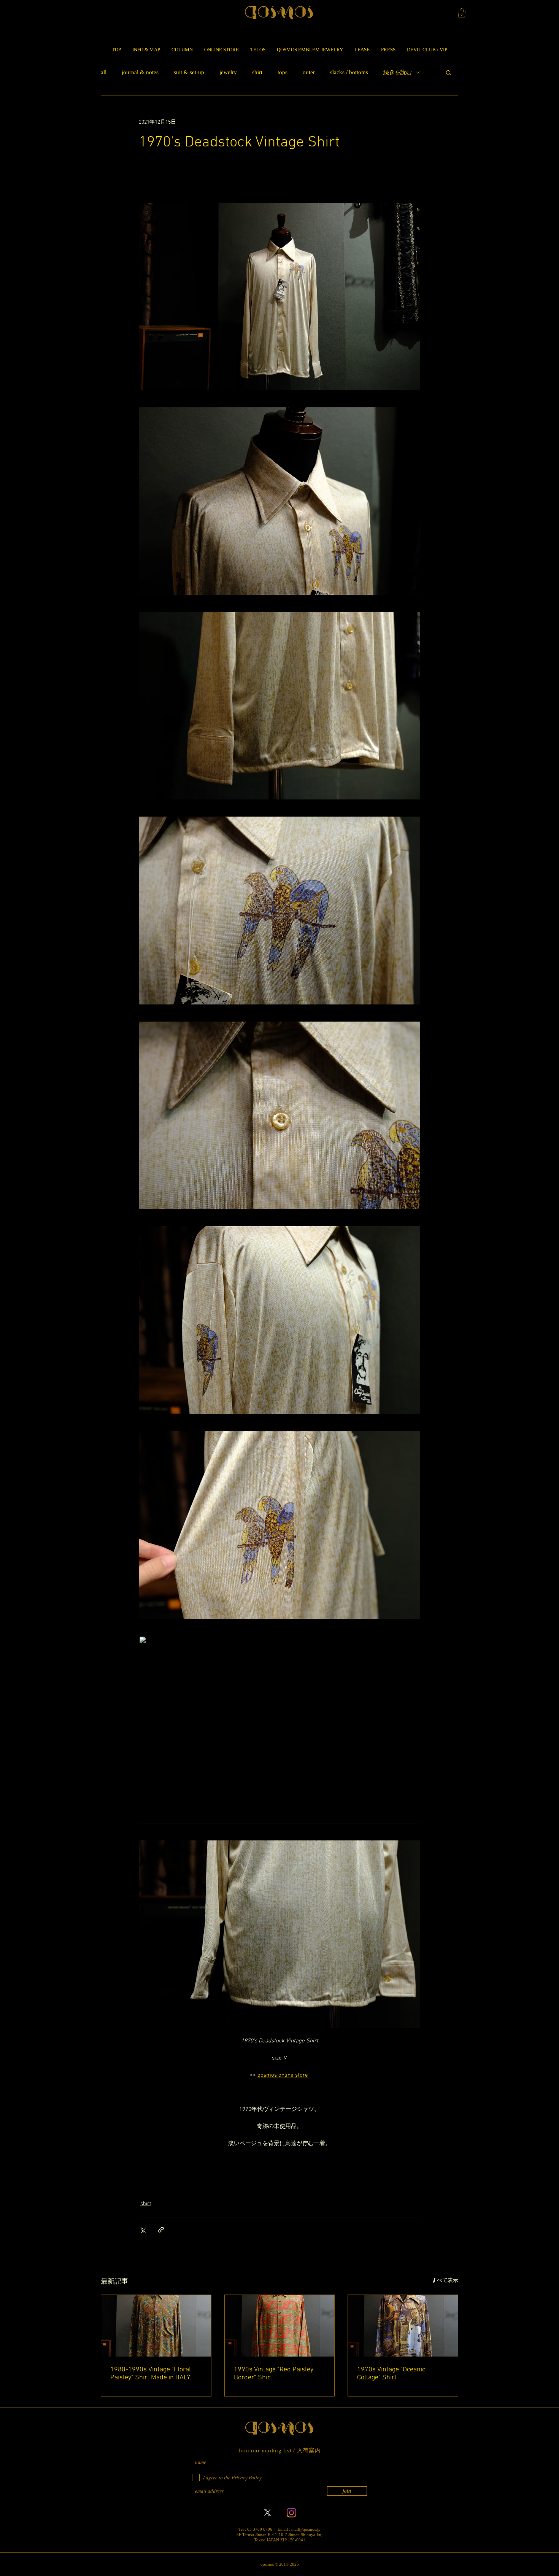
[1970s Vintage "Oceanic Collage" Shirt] (403, 2326)
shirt (257, 72)
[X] (268, 2513)
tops (283, 72)
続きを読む (398, 72)
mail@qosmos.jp (306, 2529)
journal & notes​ (140, 72)
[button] (462, 13)
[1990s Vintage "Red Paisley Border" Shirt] (280, 2326)
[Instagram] (291, 2513)
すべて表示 (445, 2281)
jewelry (228, 72)
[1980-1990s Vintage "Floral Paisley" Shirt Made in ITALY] (156, 2326)
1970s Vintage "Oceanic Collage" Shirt (391, 2374)
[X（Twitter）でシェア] (142, 2230)
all (104, 72)
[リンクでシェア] (161, 2230)
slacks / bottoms (349, 72)
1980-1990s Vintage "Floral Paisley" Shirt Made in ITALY (151, 2374)
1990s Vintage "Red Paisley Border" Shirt (274, 2374)
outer (309, 72)
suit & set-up (189, 72)
